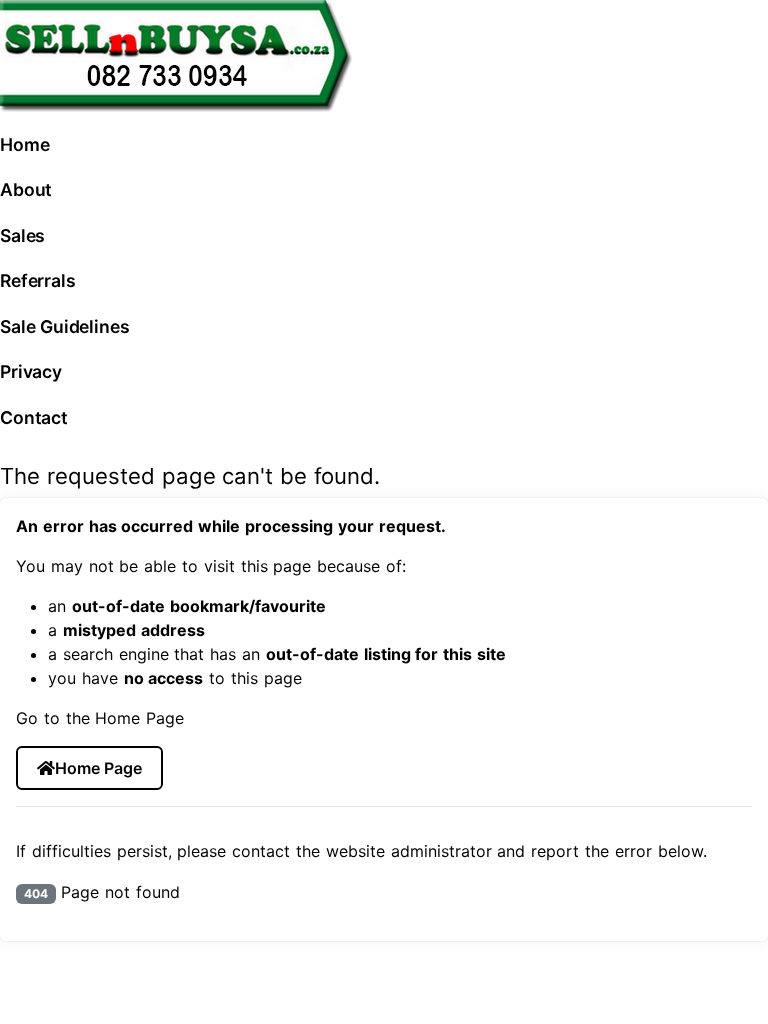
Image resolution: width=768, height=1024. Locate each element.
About (26, 189)
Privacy (31, 371)
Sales (22, 235)
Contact (34, 417)
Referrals (38, 280)
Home (24, 144)
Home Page (98, 768)
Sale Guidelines (64, 326)
